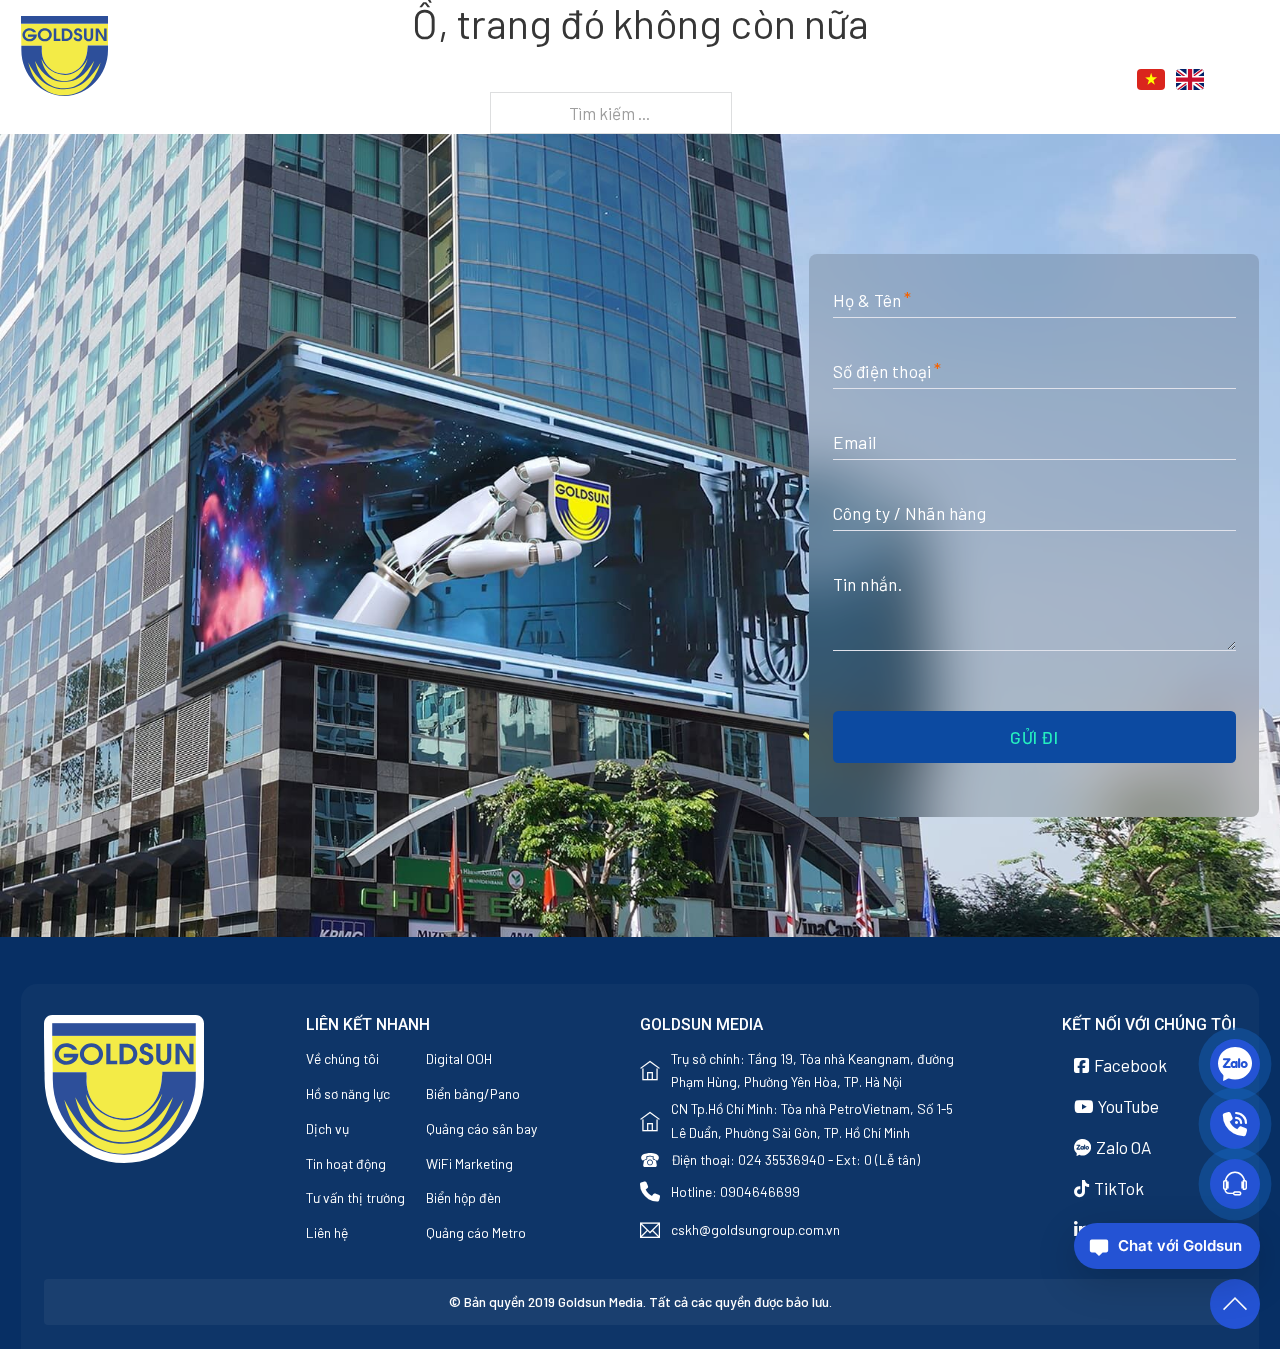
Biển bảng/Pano (473, 1093)
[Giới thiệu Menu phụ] (763, 81)
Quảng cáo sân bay (481, 1128)
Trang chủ (609, 80)
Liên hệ (1026, 80)
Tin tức (923, 80)
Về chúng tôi (342, 1058)
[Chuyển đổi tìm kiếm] (1248, 80)
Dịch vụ (820, 80)
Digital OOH (459, 1058)
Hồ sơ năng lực (348, 1093)
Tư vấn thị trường (355, 1197)
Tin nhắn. (868, 584)
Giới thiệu (708, 80)
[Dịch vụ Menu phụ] (867, 81)
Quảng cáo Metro (476, 1232)
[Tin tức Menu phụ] (970, 81)
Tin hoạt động (346, 1163)
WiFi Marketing (469, 1163)
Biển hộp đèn (463, 1197)
